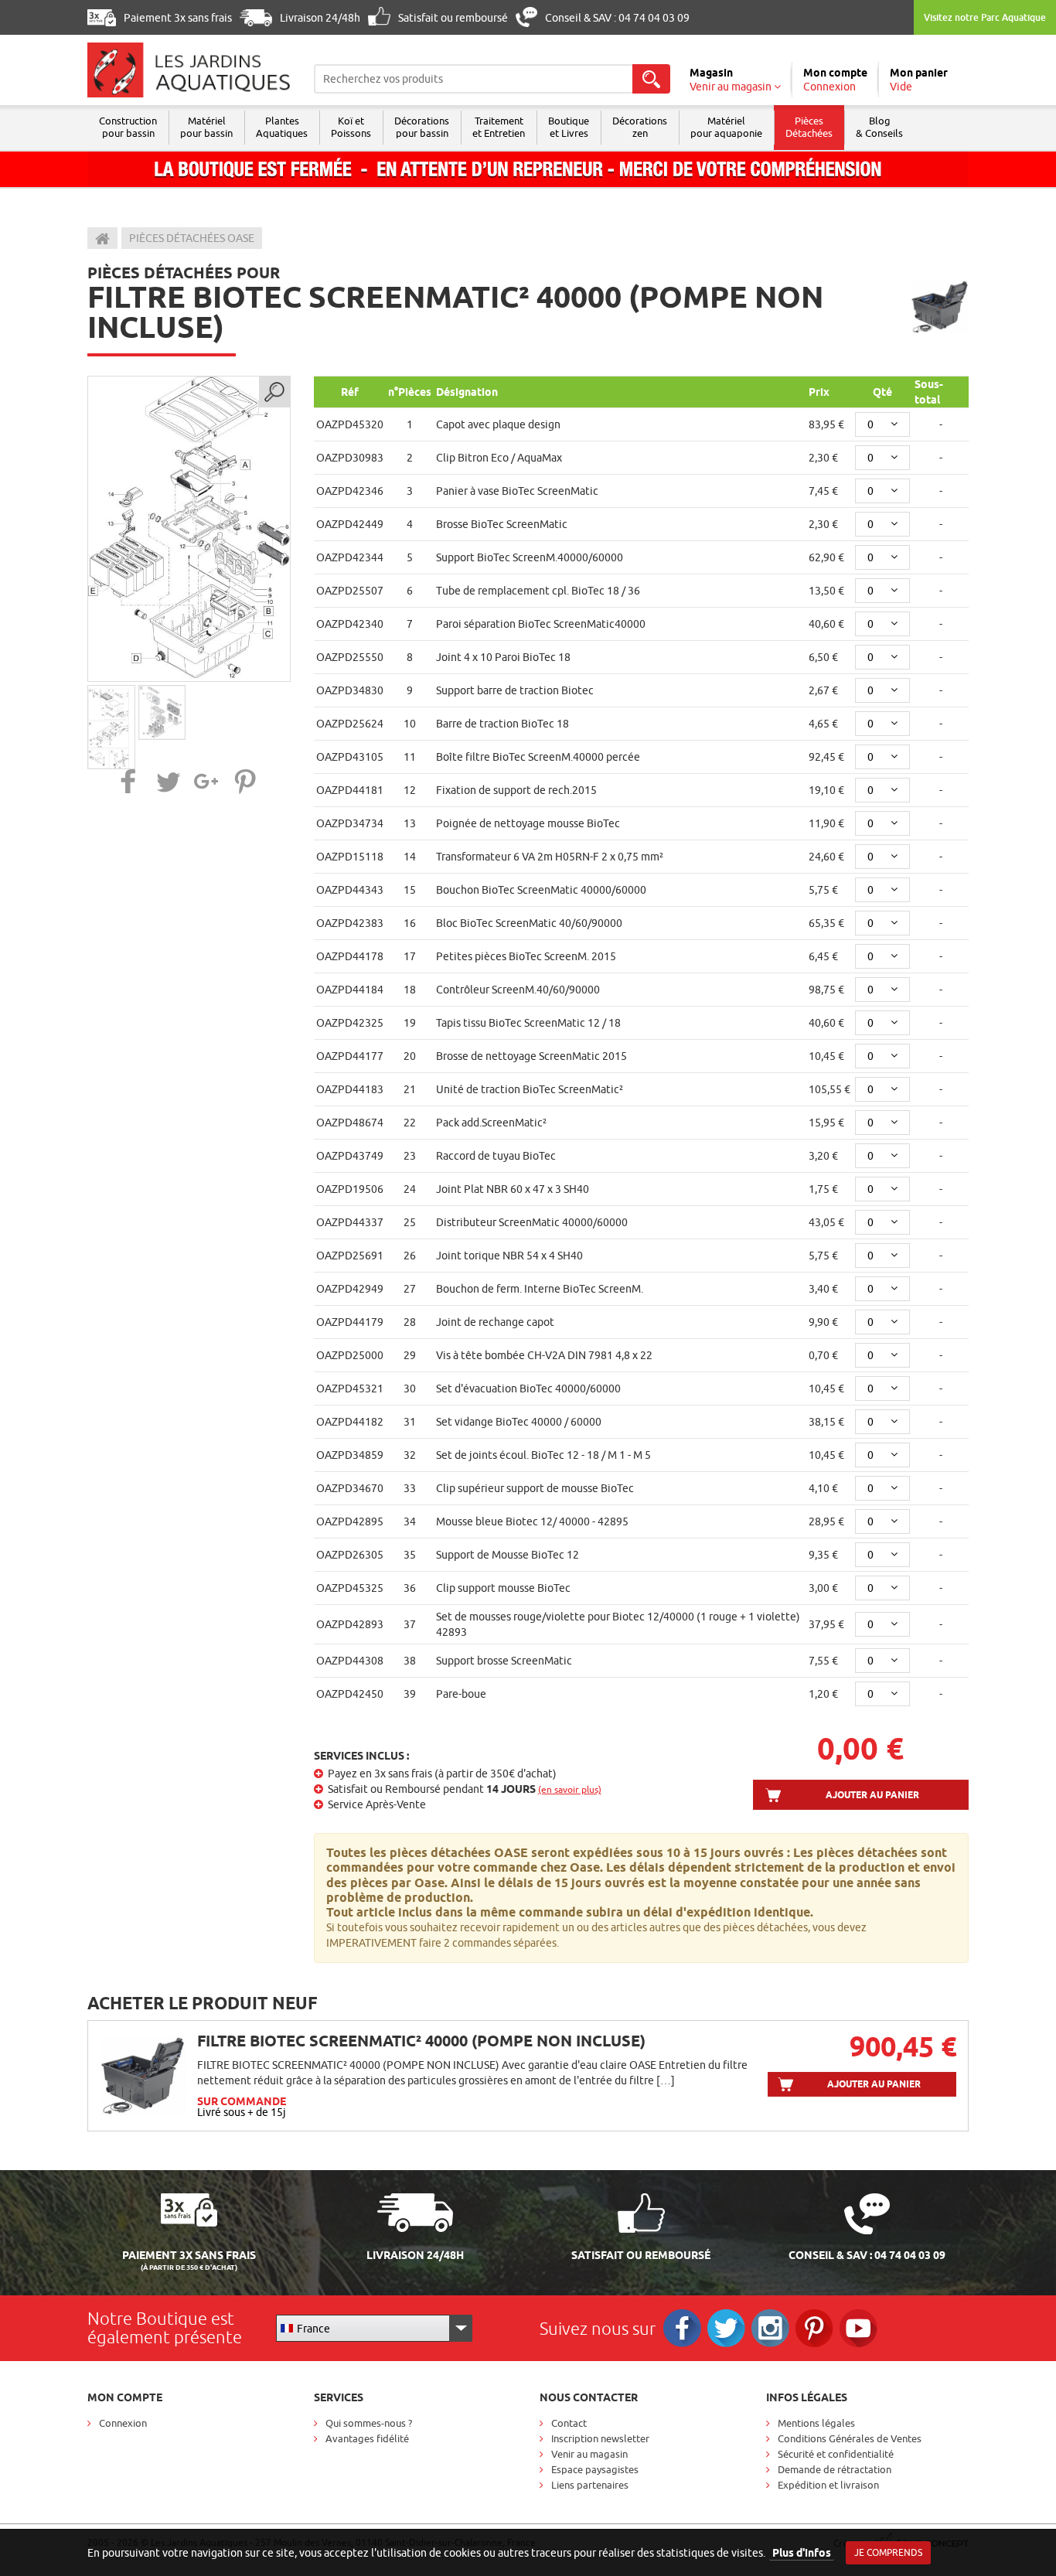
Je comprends (888, 2552)
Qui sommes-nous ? (369, 2423)
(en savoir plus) (570, 1789)
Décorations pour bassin (422, 127)
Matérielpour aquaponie (726, 127)
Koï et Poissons (351, 127)
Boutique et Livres (569, 127)
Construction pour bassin (128, 127)
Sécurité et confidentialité (836, 2454)
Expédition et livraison (828, 2485)
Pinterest (814, 2328)
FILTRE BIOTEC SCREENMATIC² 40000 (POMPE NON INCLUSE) (421, 2041)
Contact (569, 2423)
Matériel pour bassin (206, 127)
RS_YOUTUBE (858, 2328)
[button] (129, 781)
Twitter (726, 2328)
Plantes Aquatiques (282, 127)
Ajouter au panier (872, 1795)
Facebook (682, 2328)
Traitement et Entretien (499, 127)
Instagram (770, 2328)
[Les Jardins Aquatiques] (189, 70)
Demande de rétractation (835, 2469)
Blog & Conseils (879, 127)
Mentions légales (816, 2423)
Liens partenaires (590, 2485)
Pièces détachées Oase (192, 238)
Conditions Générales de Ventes (850, 2438)
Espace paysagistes (595, 2469)
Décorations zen (640, 127)
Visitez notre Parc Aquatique (985, 17)
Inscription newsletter (600, 2438)
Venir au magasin (589, 2454)
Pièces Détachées (809, 127)
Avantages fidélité (367, 2438)
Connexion (123, 2423)
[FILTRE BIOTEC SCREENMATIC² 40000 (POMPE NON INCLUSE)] (189, 529)
